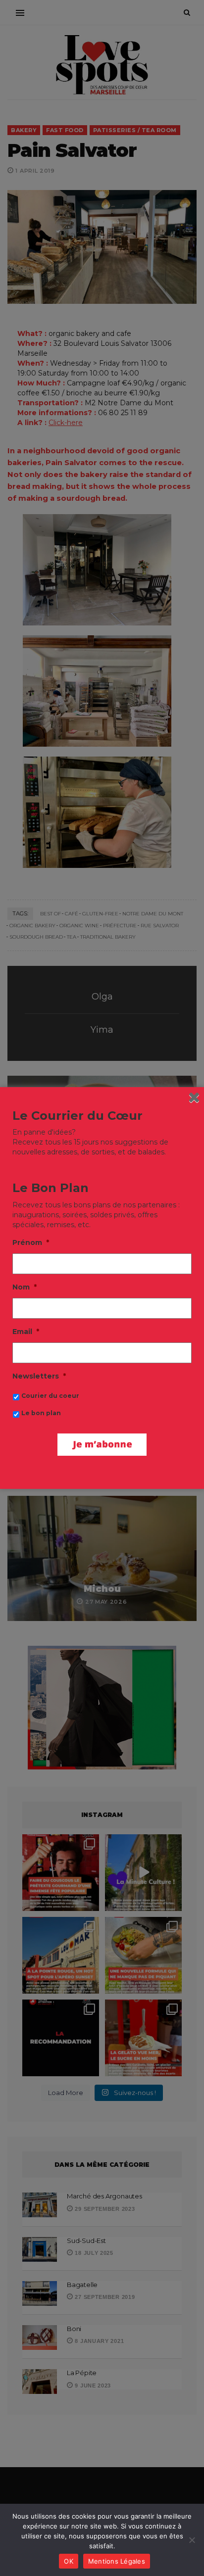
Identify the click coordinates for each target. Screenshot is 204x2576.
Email (26, 1332)
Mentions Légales (117, 2561)
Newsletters (39, 1376)
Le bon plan (41, 1413)
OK (69, 2561)
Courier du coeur (50, 1396)
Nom (25, 1287)
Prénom (31, 1242)
